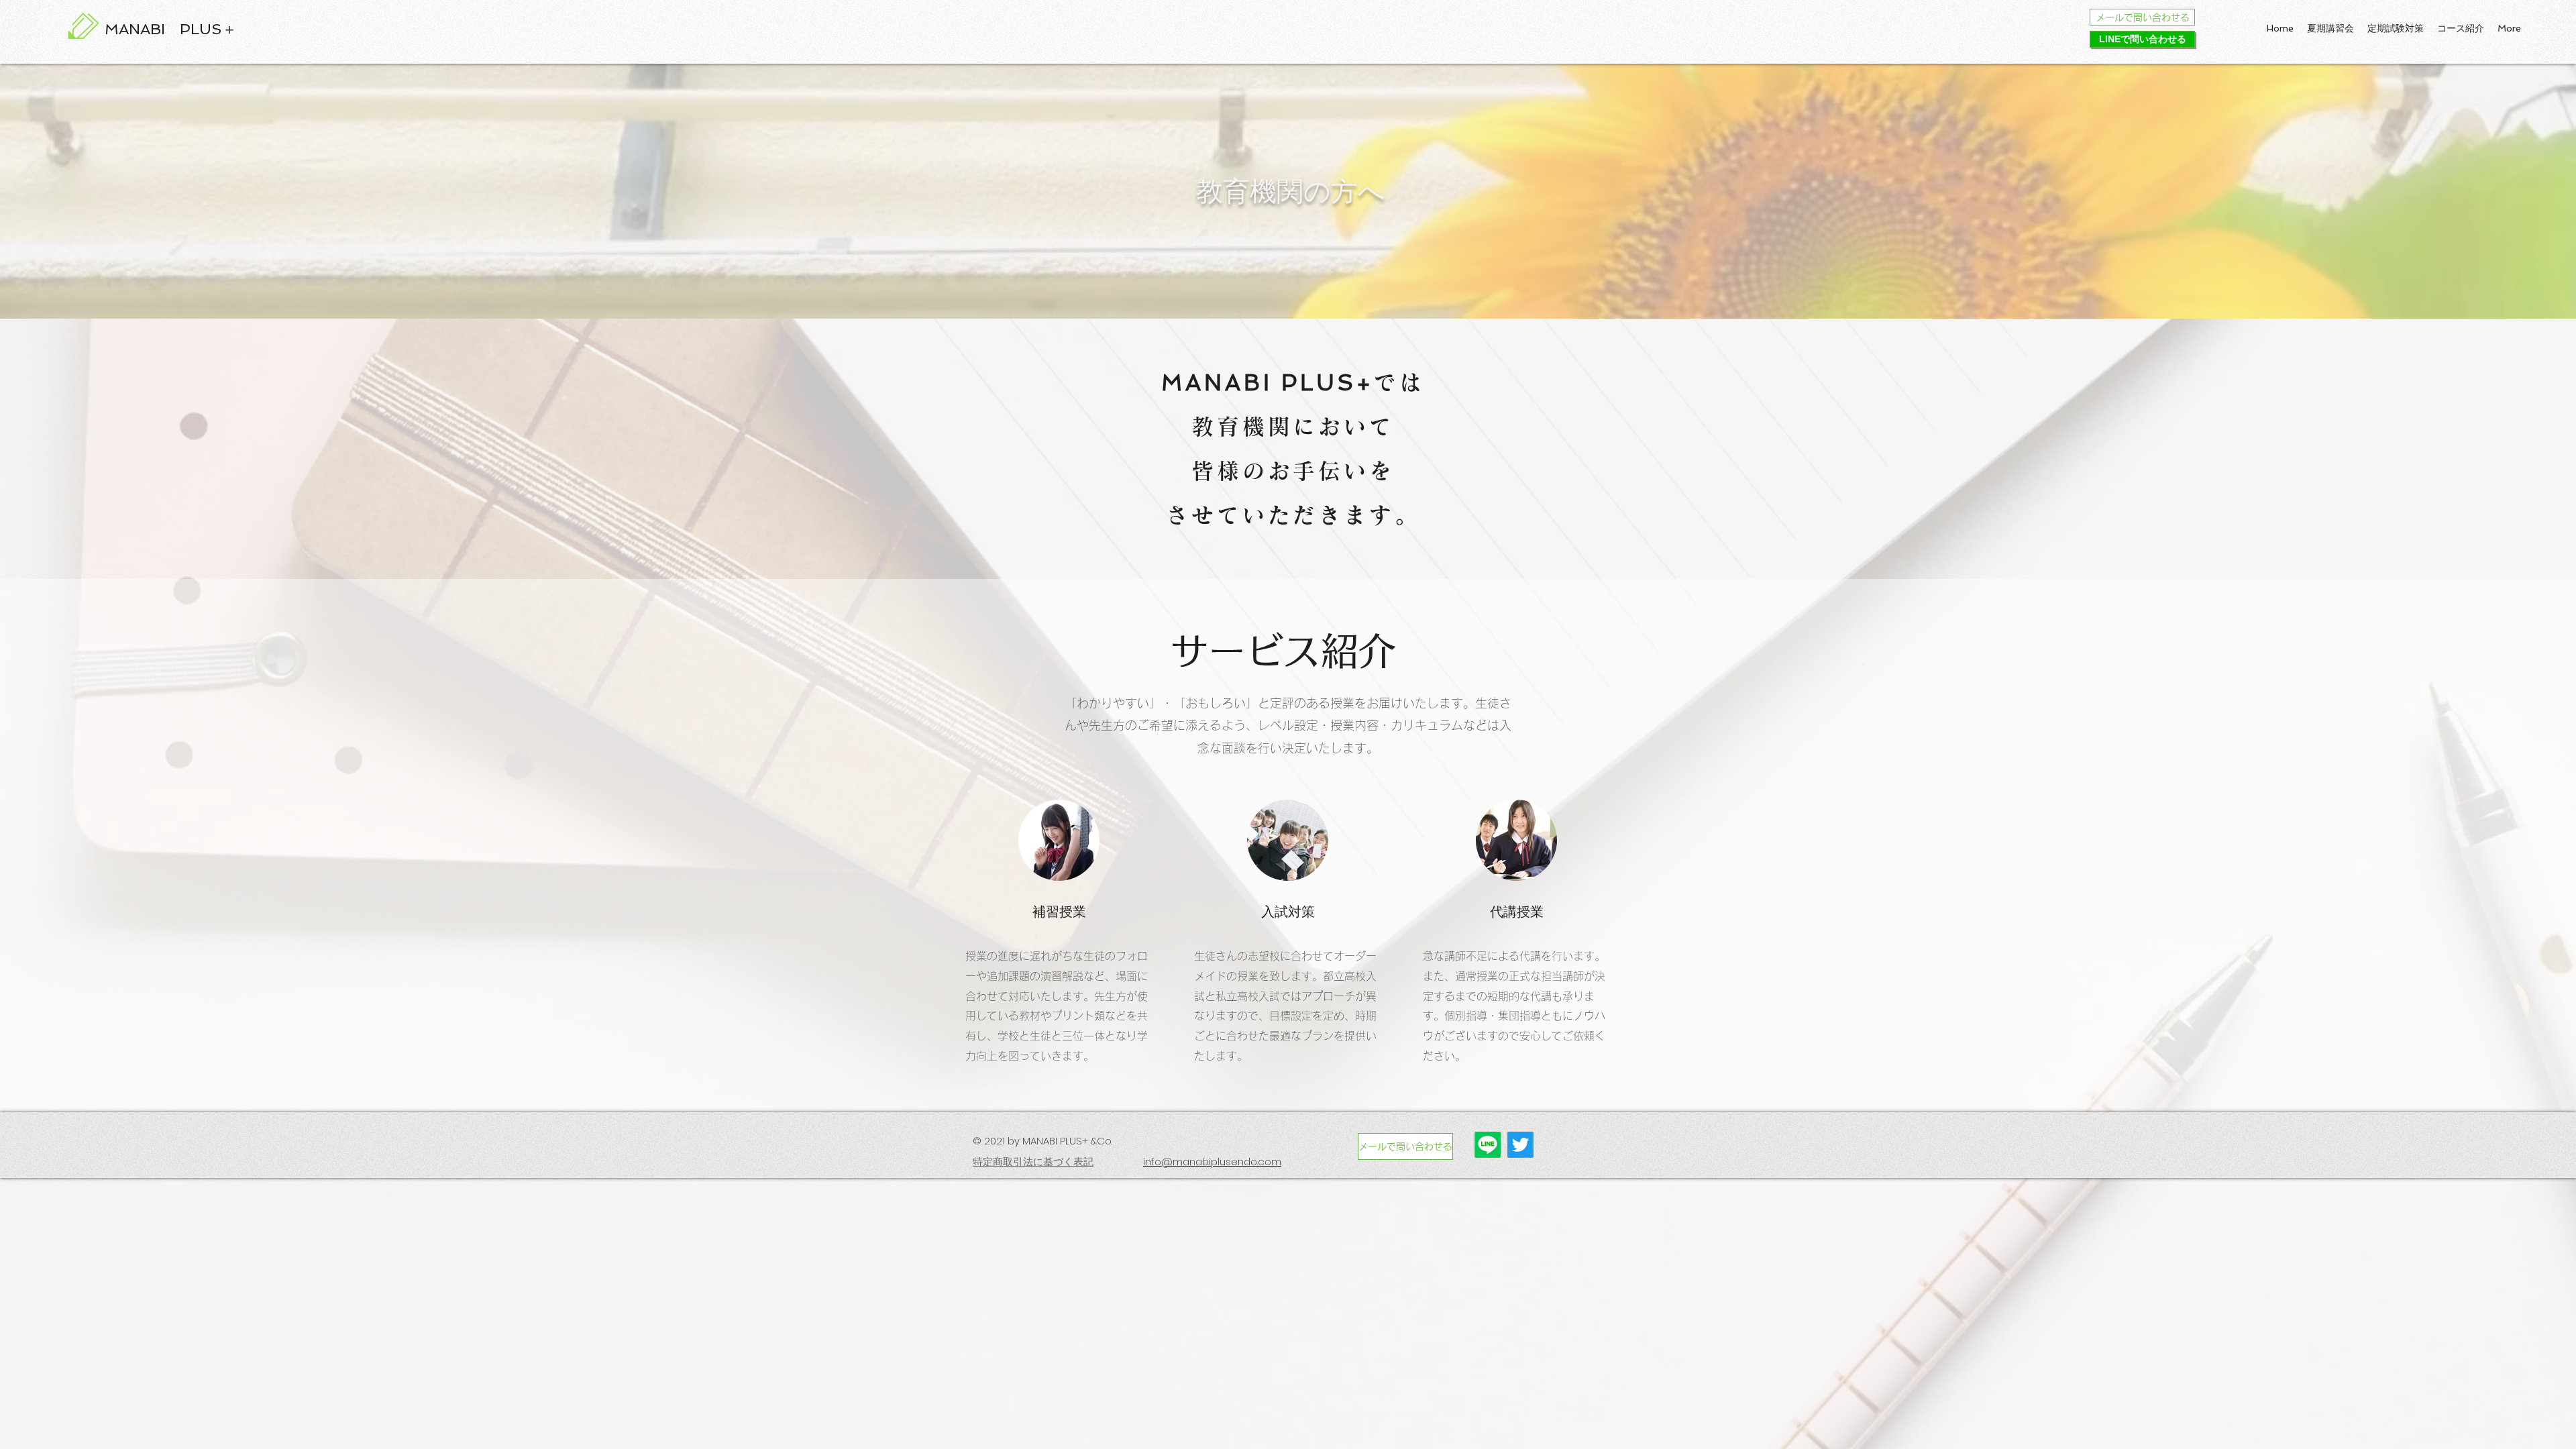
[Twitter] (1520, 1145)
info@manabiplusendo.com (1212, 1162)
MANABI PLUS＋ (171, 29)
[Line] (1488, 1145)
